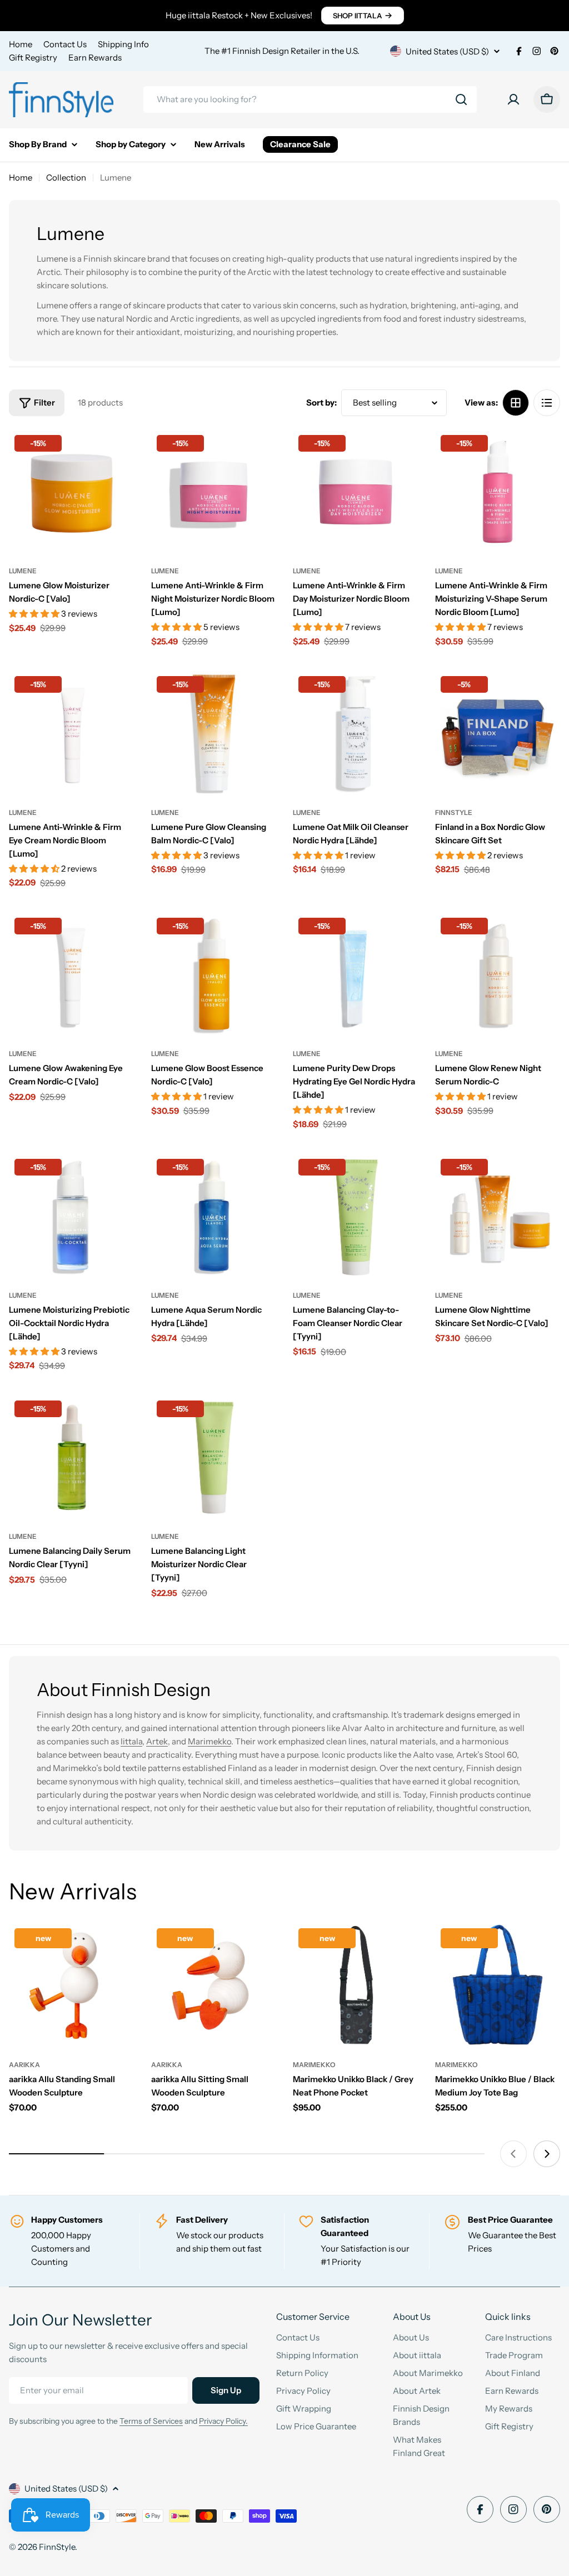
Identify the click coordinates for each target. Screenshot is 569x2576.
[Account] (513, 99)
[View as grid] (516, 403)
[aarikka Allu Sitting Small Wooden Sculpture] (214, 1985)
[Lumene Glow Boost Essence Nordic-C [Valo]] (214, 975)
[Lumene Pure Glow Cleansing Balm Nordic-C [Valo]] (214, 733)
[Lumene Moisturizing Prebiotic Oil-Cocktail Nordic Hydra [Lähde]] (72, 1216)
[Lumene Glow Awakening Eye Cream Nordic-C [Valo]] (72, 975)
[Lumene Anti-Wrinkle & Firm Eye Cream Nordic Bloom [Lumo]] (72, 733)
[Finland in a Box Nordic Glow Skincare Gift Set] (498, 733)
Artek (157, 1741)
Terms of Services (151, 2421)
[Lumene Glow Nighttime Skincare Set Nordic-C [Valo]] (498, 1216)
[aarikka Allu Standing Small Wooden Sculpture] (72, 1985)
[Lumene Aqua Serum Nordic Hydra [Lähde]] (214, 1216)
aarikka (24, 2065)
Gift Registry (33, 57)
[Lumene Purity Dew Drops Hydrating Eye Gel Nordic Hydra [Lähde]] (356, 975)
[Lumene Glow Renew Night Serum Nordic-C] (498, 975)
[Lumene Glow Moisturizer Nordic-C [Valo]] (72, 492)
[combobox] (310, 99)
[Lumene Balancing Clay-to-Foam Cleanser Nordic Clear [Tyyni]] (356, 1216)
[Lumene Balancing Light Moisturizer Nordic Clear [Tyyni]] (214, 1458)
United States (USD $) (447, 51)
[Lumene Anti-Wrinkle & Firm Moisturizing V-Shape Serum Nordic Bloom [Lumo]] (498, 492)
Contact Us (65, 44)
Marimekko (209, 1741)
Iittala (131, 1741)
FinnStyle (454, 812)
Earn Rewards (95, 57)
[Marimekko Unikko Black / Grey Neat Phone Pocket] (356, 1985)
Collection (66, 177)
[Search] (461, 99)
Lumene (23, 571)
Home (21, 44)
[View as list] (547, 403)
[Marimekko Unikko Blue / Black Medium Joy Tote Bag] (498, 1985)
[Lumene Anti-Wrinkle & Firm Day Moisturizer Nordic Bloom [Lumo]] (356, 492)
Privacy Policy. (223, 2421)
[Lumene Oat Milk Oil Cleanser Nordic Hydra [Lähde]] (356, 733)
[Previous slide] (513, 2154)
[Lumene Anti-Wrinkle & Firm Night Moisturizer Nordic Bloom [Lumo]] (214, 492)
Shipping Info (123, 44)
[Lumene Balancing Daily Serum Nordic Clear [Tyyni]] (72, 1458)
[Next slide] (547, 2154)
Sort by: (321, 402)
